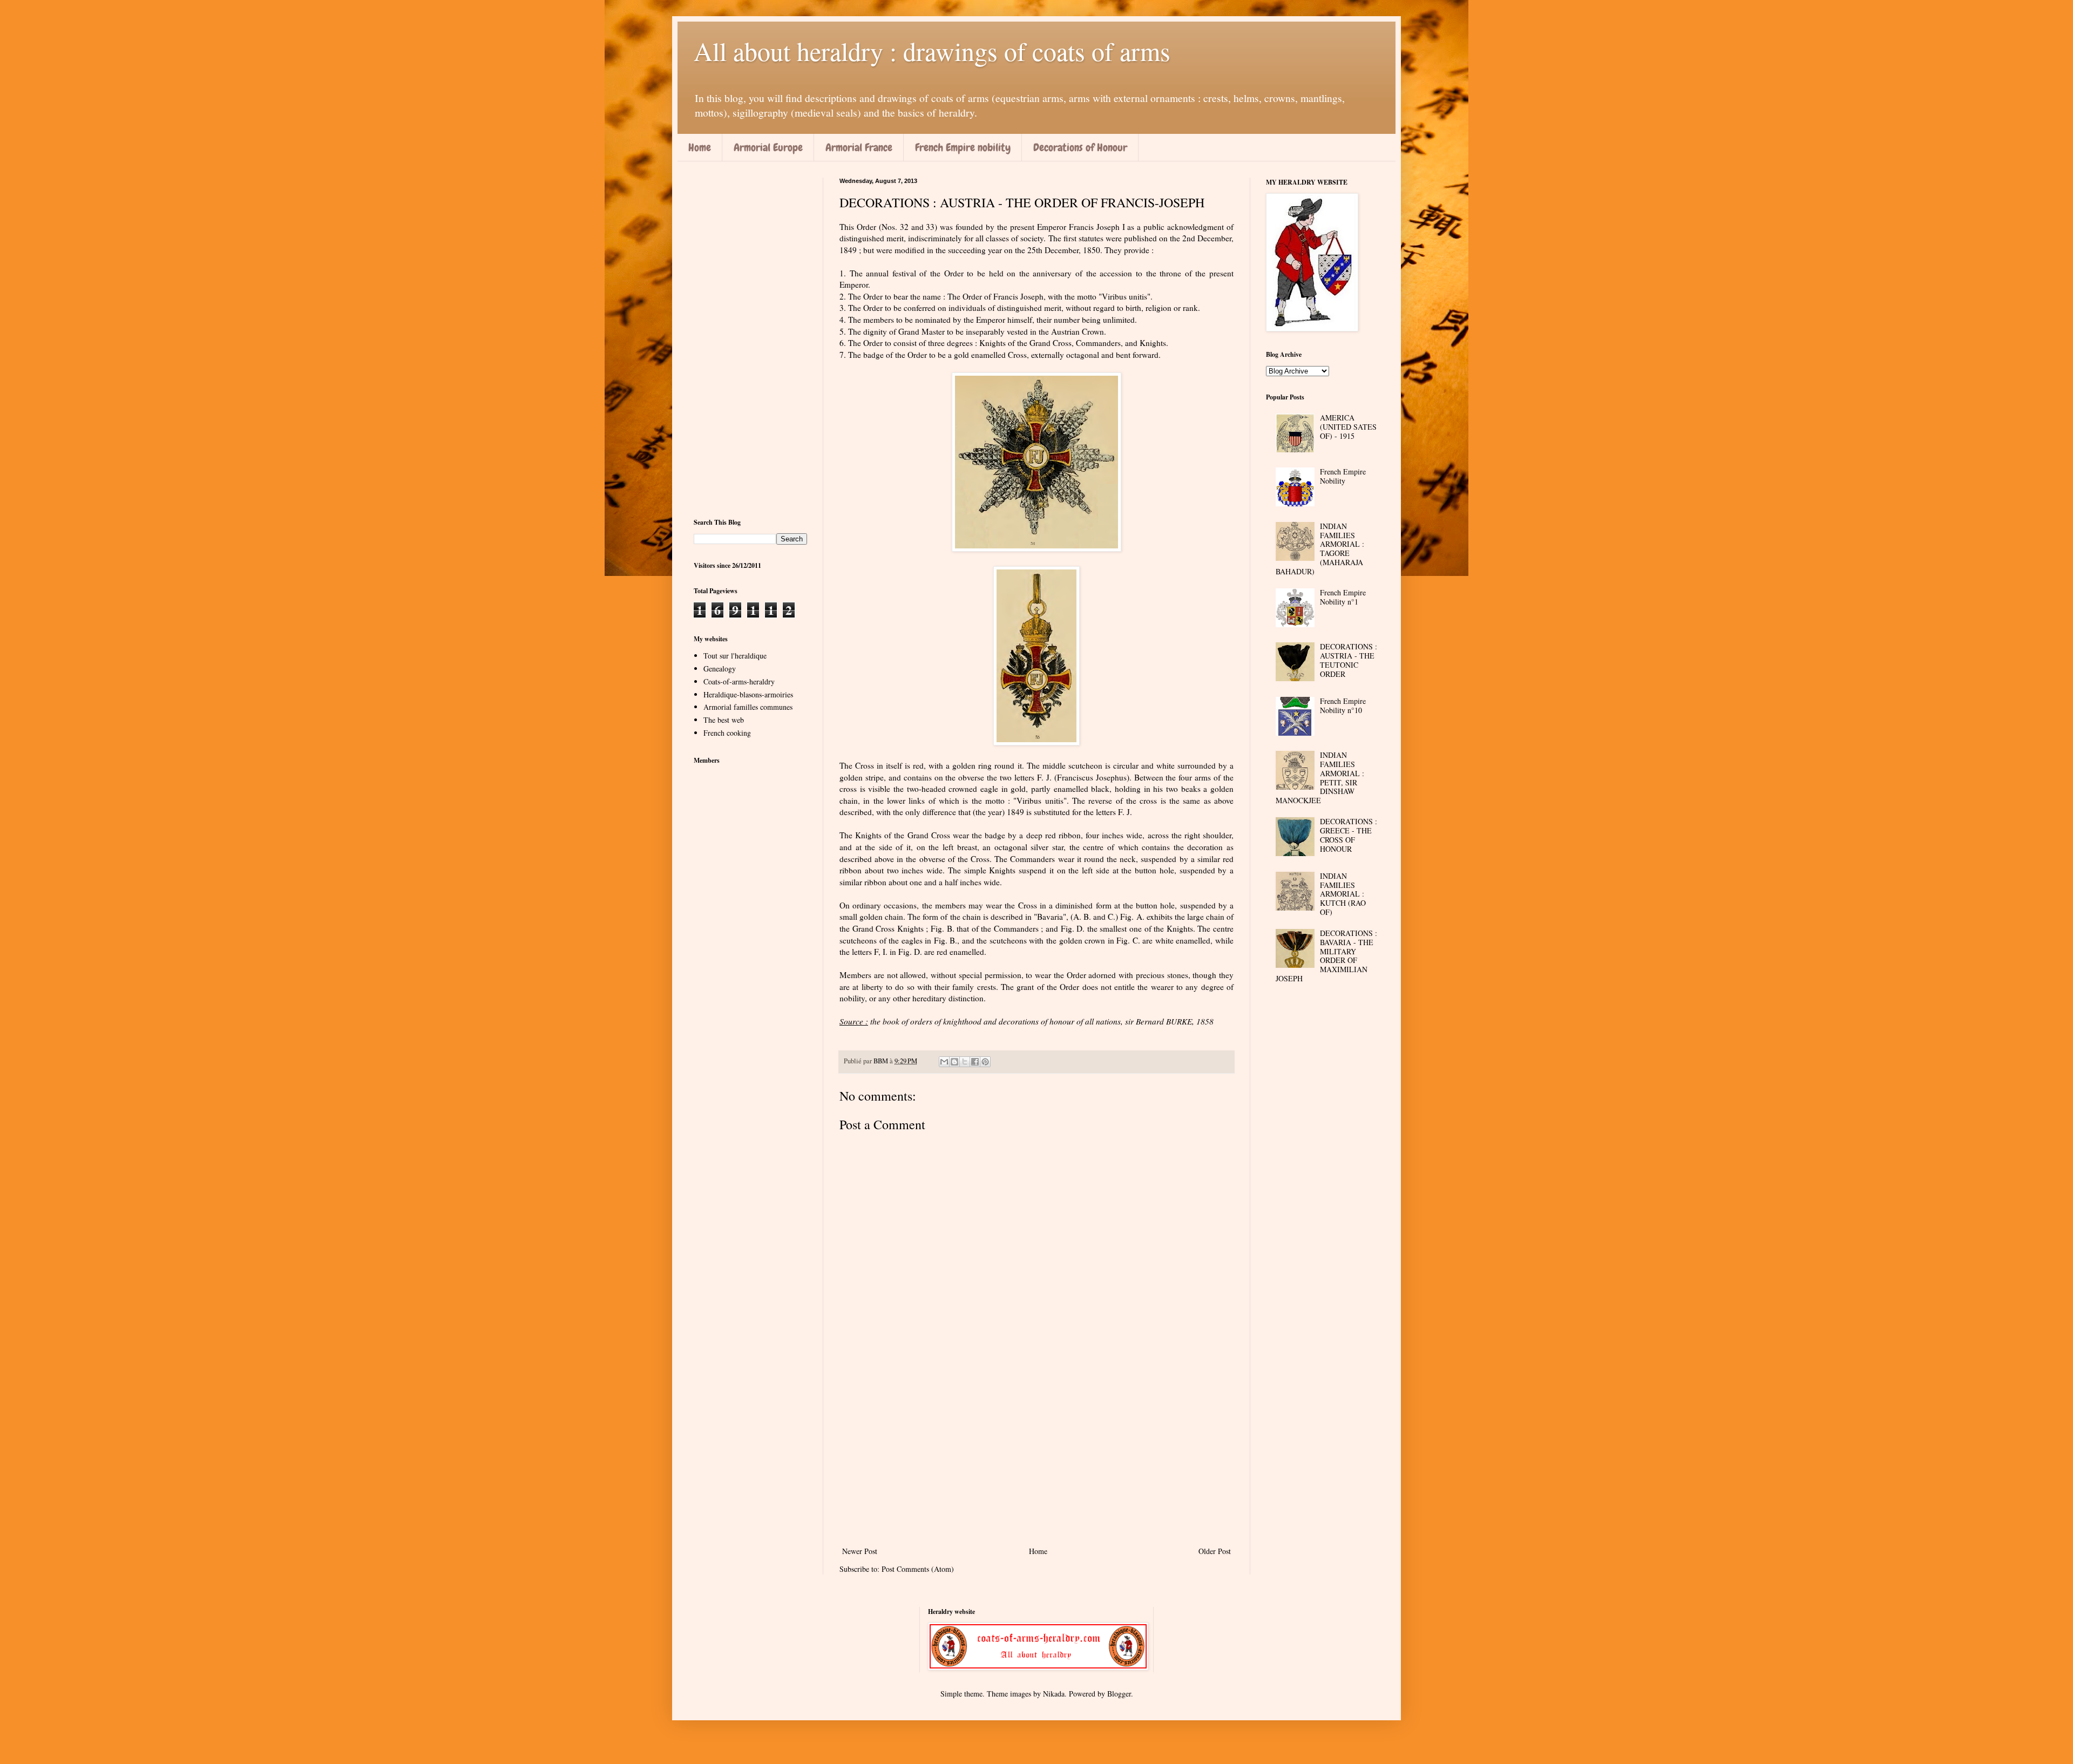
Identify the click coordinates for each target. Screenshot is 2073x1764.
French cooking (727, 733)
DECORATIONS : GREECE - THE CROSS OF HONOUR (1349, 835)
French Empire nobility (963, 147)
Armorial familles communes (748, 707)
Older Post (1215, 1551)
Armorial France (859, 147)
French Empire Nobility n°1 (1343, 597)
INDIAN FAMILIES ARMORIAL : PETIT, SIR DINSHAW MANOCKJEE (1320, 778)
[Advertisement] (1036, 1455)
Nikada (1054, 1694)
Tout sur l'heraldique (735, 656)
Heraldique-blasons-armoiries (748, 694)
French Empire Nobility (1343, 476)
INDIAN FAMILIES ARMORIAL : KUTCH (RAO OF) (1343, 894)
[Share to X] (965, 1062)
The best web (724, 720)
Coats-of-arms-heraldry (739, 681)
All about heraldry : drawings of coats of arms (932, 51)
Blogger (1119, 1694)
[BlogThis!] (954, 1062)
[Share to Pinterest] (985, 1062)
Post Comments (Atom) (918, 1569)
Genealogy (720, 669)
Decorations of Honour (1080, 147)
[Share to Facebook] (975, 1062)
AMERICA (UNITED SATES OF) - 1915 (1348, 427)
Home (700, 147)
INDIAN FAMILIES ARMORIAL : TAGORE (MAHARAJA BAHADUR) (1320, 549)
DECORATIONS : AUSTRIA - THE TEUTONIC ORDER (1349, 660)
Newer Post (860, 1551)
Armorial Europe (768, 147)
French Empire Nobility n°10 (1343, 705)
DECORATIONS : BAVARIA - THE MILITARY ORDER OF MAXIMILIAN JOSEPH (1327, 956)
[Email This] (944, 1062)
